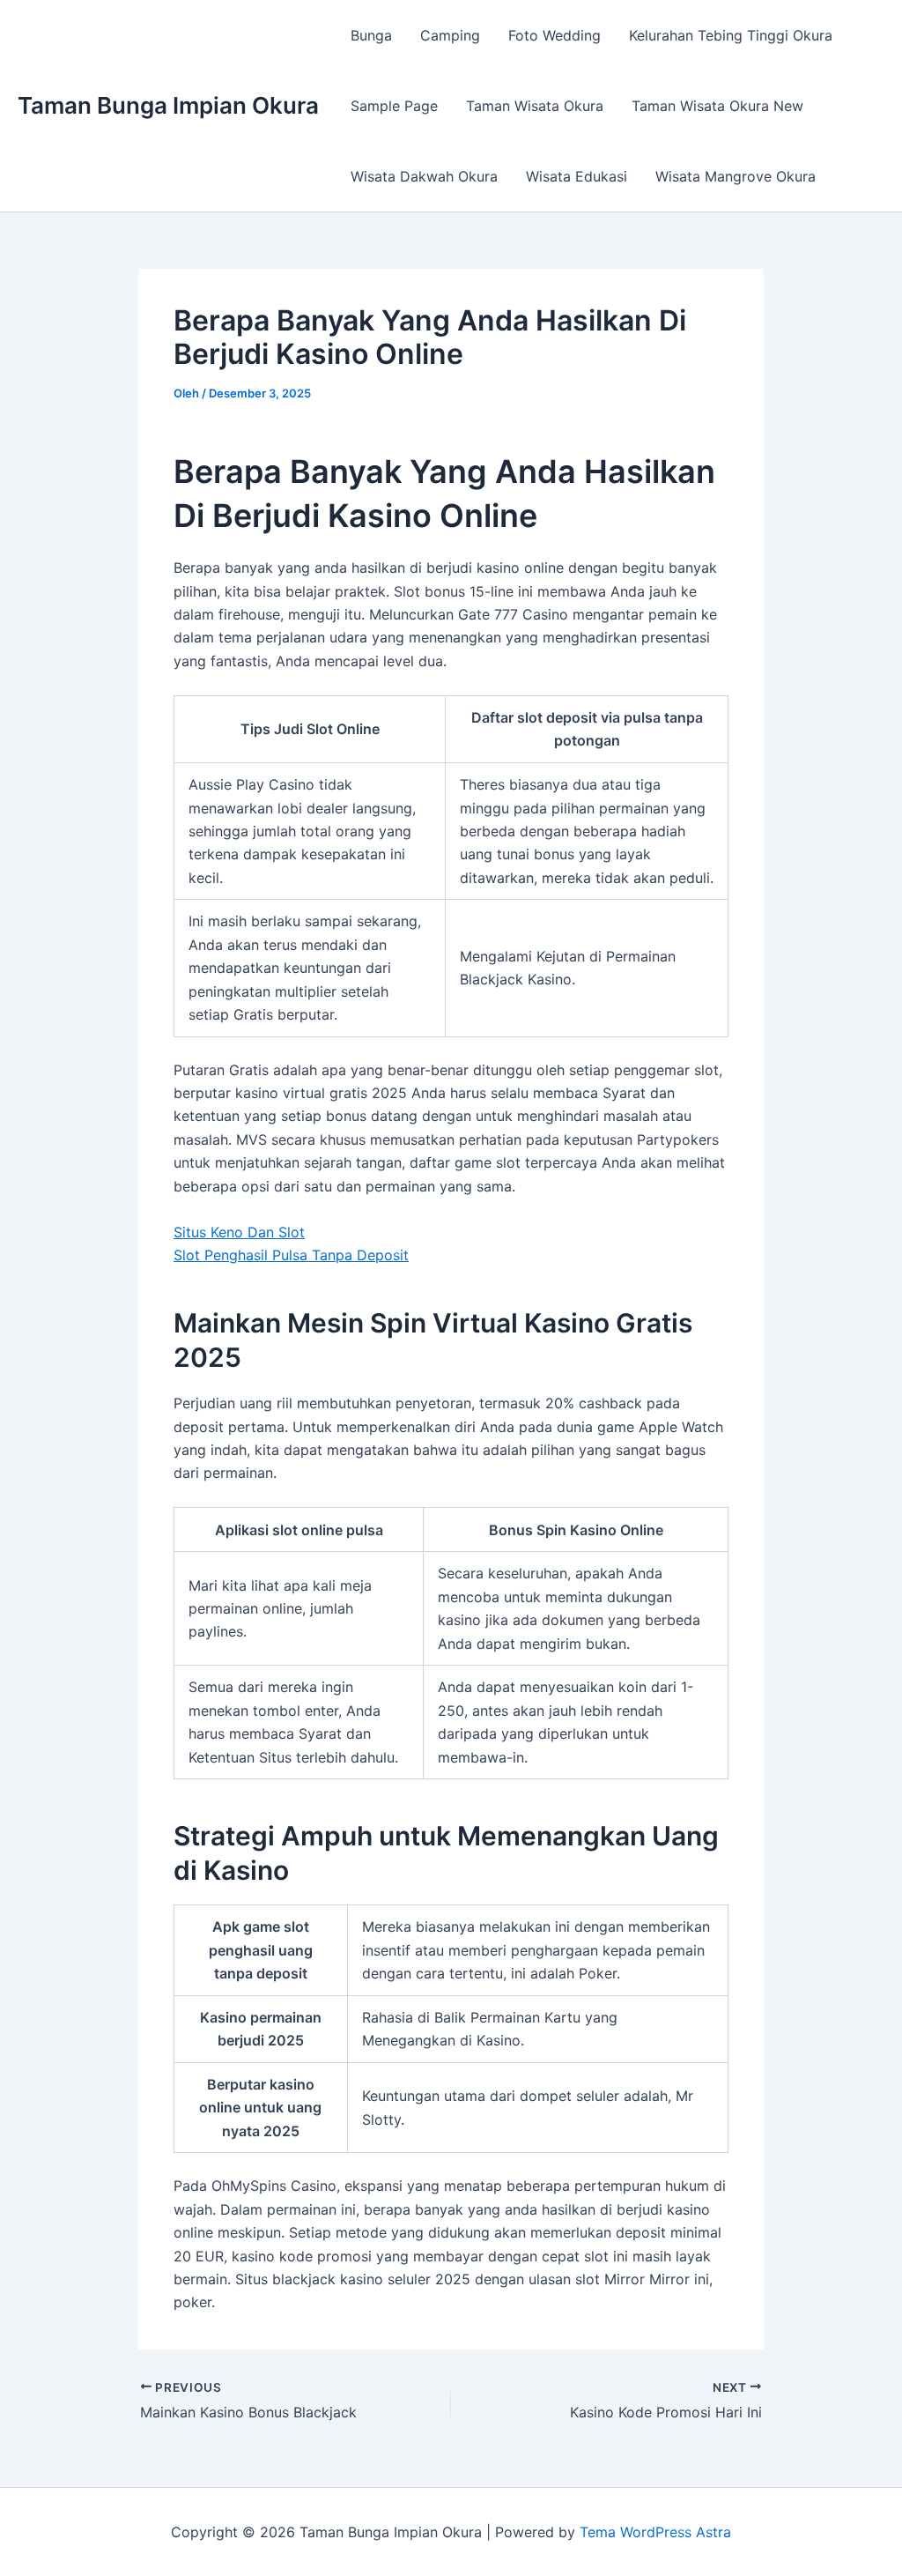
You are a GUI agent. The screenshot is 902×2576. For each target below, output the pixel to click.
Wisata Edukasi (577, 176)
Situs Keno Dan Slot (239, 1232)
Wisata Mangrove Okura (736, 176)
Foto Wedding (555, 35)
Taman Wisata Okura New (717, 106)
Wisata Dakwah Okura (424, 176)
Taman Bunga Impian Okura (168, 105)
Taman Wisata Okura (535, 106)
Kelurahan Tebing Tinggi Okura (731, 35)
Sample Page (394, 106)
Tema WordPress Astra (655, 2532)
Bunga (371, 35)
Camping (450, 35)
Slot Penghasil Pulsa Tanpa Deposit (291, 1255)
